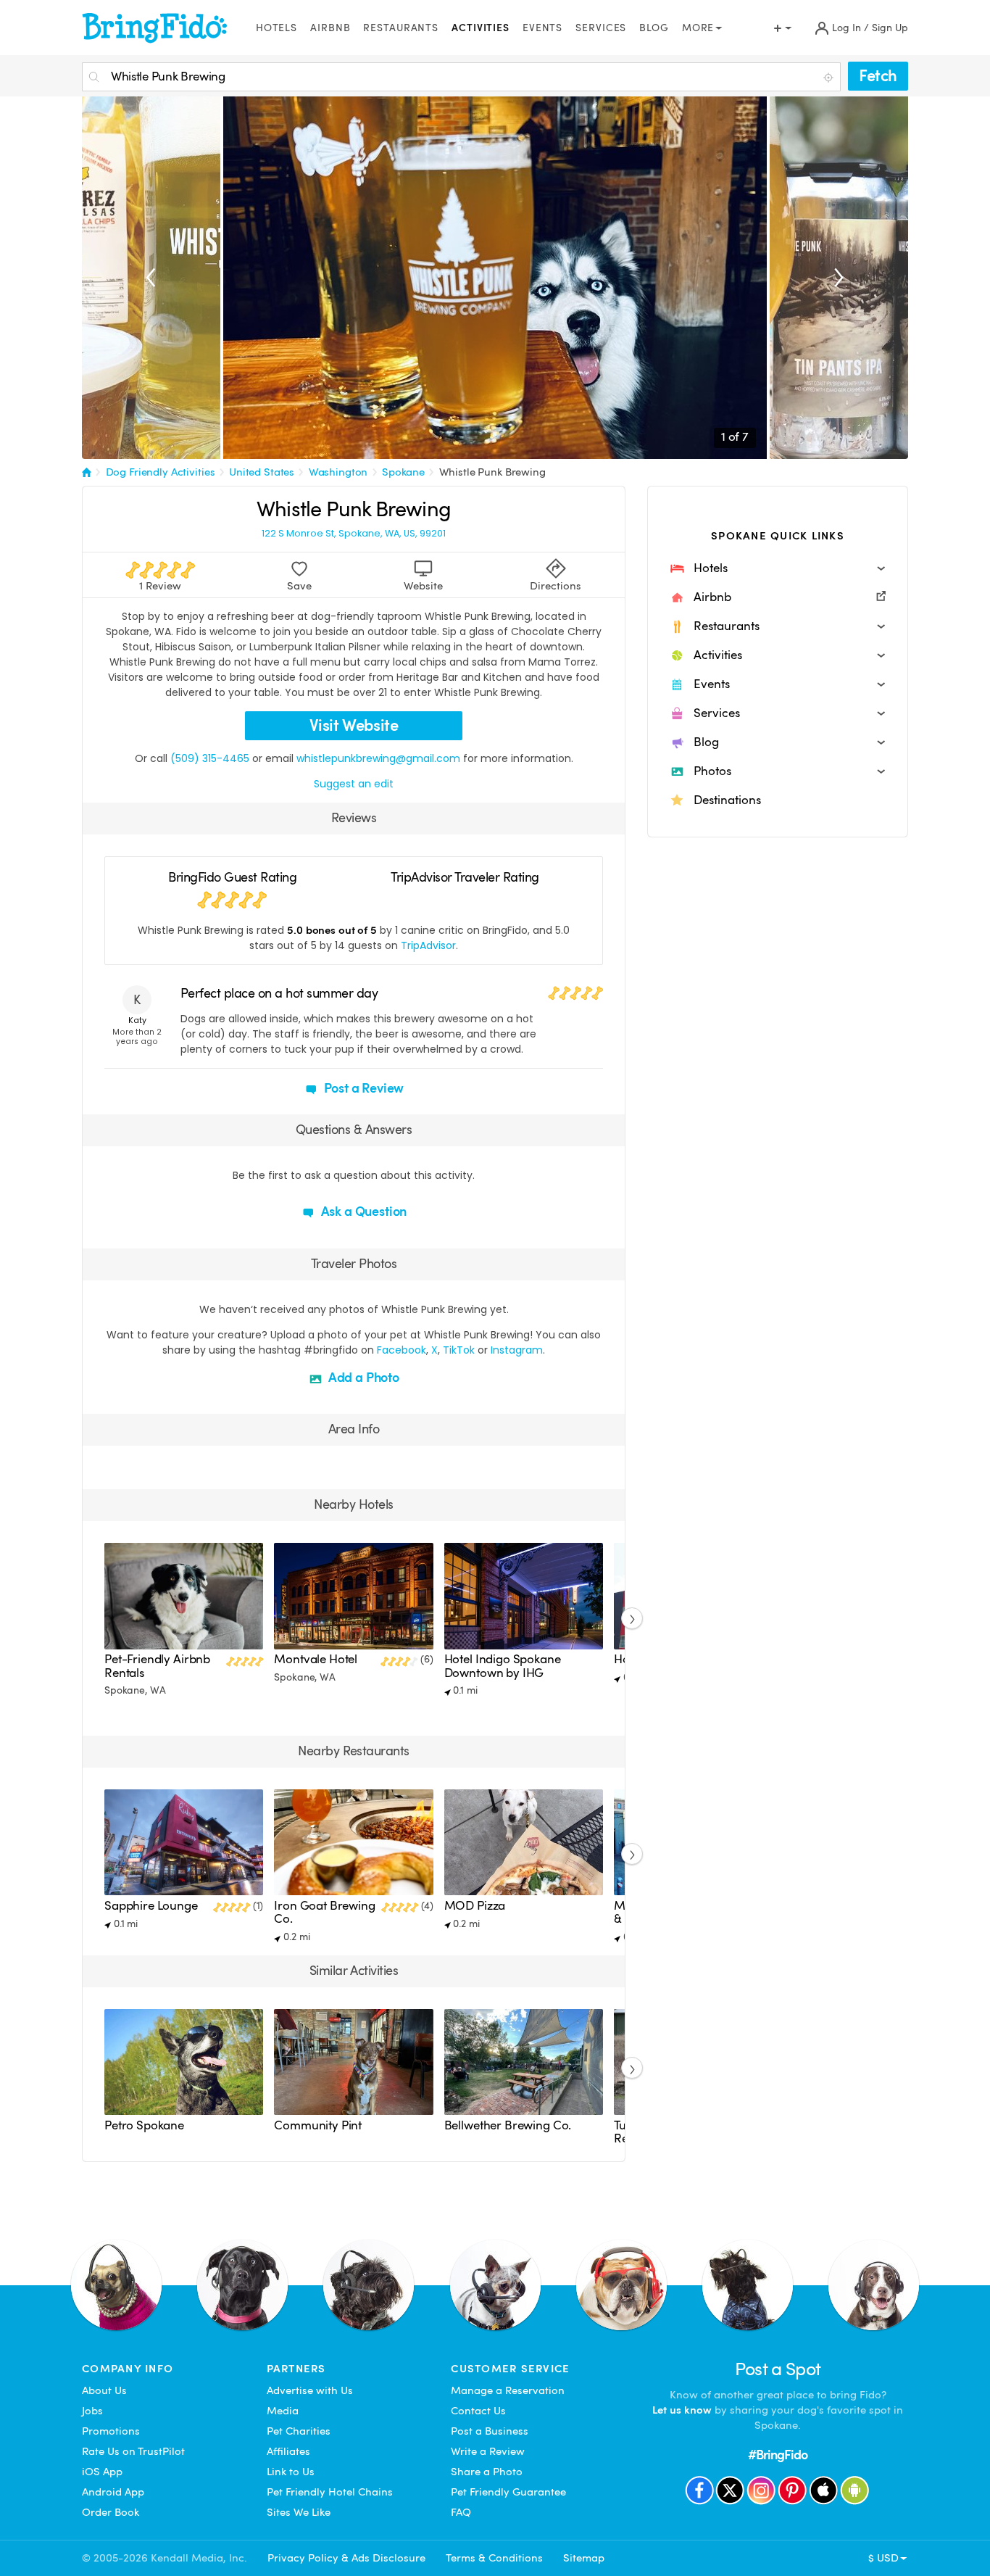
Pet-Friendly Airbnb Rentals (157, 1666)
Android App (113, 2492)
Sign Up (890, 28)
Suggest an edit (354, 784)
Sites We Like (299, 2512)
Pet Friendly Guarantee (508, 2492)
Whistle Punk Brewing (492, 472)
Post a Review (363, 1088)
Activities (481, 28)
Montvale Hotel (316, 1659)
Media (283, 2411)
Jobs (92, 2411)
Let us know (682, 2410)
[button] (778, 568)
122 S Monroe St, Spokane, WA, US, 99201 (354, 534)
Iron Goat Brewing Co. (324, 1912)
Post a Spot (778, 2369)
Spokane (403, 472)
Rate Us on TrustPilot (133, 2451)
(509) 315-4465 (210, 758)
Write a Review (488, 2451)
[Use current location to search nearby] (830, 78)
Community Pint (318, 2125)
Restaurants (401, 28)
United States (262, 472)
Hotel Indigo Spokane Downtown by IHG (503, 1666)
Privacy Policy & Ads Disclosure (346, 2558)
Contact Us (478, 2411)
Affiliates (288, 2451)
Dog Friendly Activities (161, 472)
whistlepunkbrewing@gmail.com (378, 758)
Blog (654, 28)
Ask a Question (362, 1211)
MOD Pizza (475, 1906)
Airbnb (330, 28)
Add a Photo (362, 1377)
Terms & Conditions (494, 2558)
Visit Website (354, 725)
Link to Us (291, 2472)
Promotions (111, 2431)
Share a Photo (487, 2472)
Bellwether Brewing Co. (508, 2125)
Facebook (402, 1350)
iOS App (102, 2472)
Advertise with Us (310, 2390)
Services (601, 28)
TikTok (459, 1350)
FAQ (461, 2512)
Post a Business (490, 2431)
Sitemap (584, 2558)
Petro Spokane (144, 2125)
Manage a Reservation (508, 2390)
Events (542, 28)
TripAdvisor (428, 945)
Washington (338, 472)
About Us (104, 2390)
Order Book (111, 2512)
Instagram (517, 1350)
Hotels (276, 28)
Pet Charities (299, 2431)
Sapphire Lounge (151, 1906)
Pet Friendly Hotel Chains (330, 2492)
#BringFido (778, 2455)
